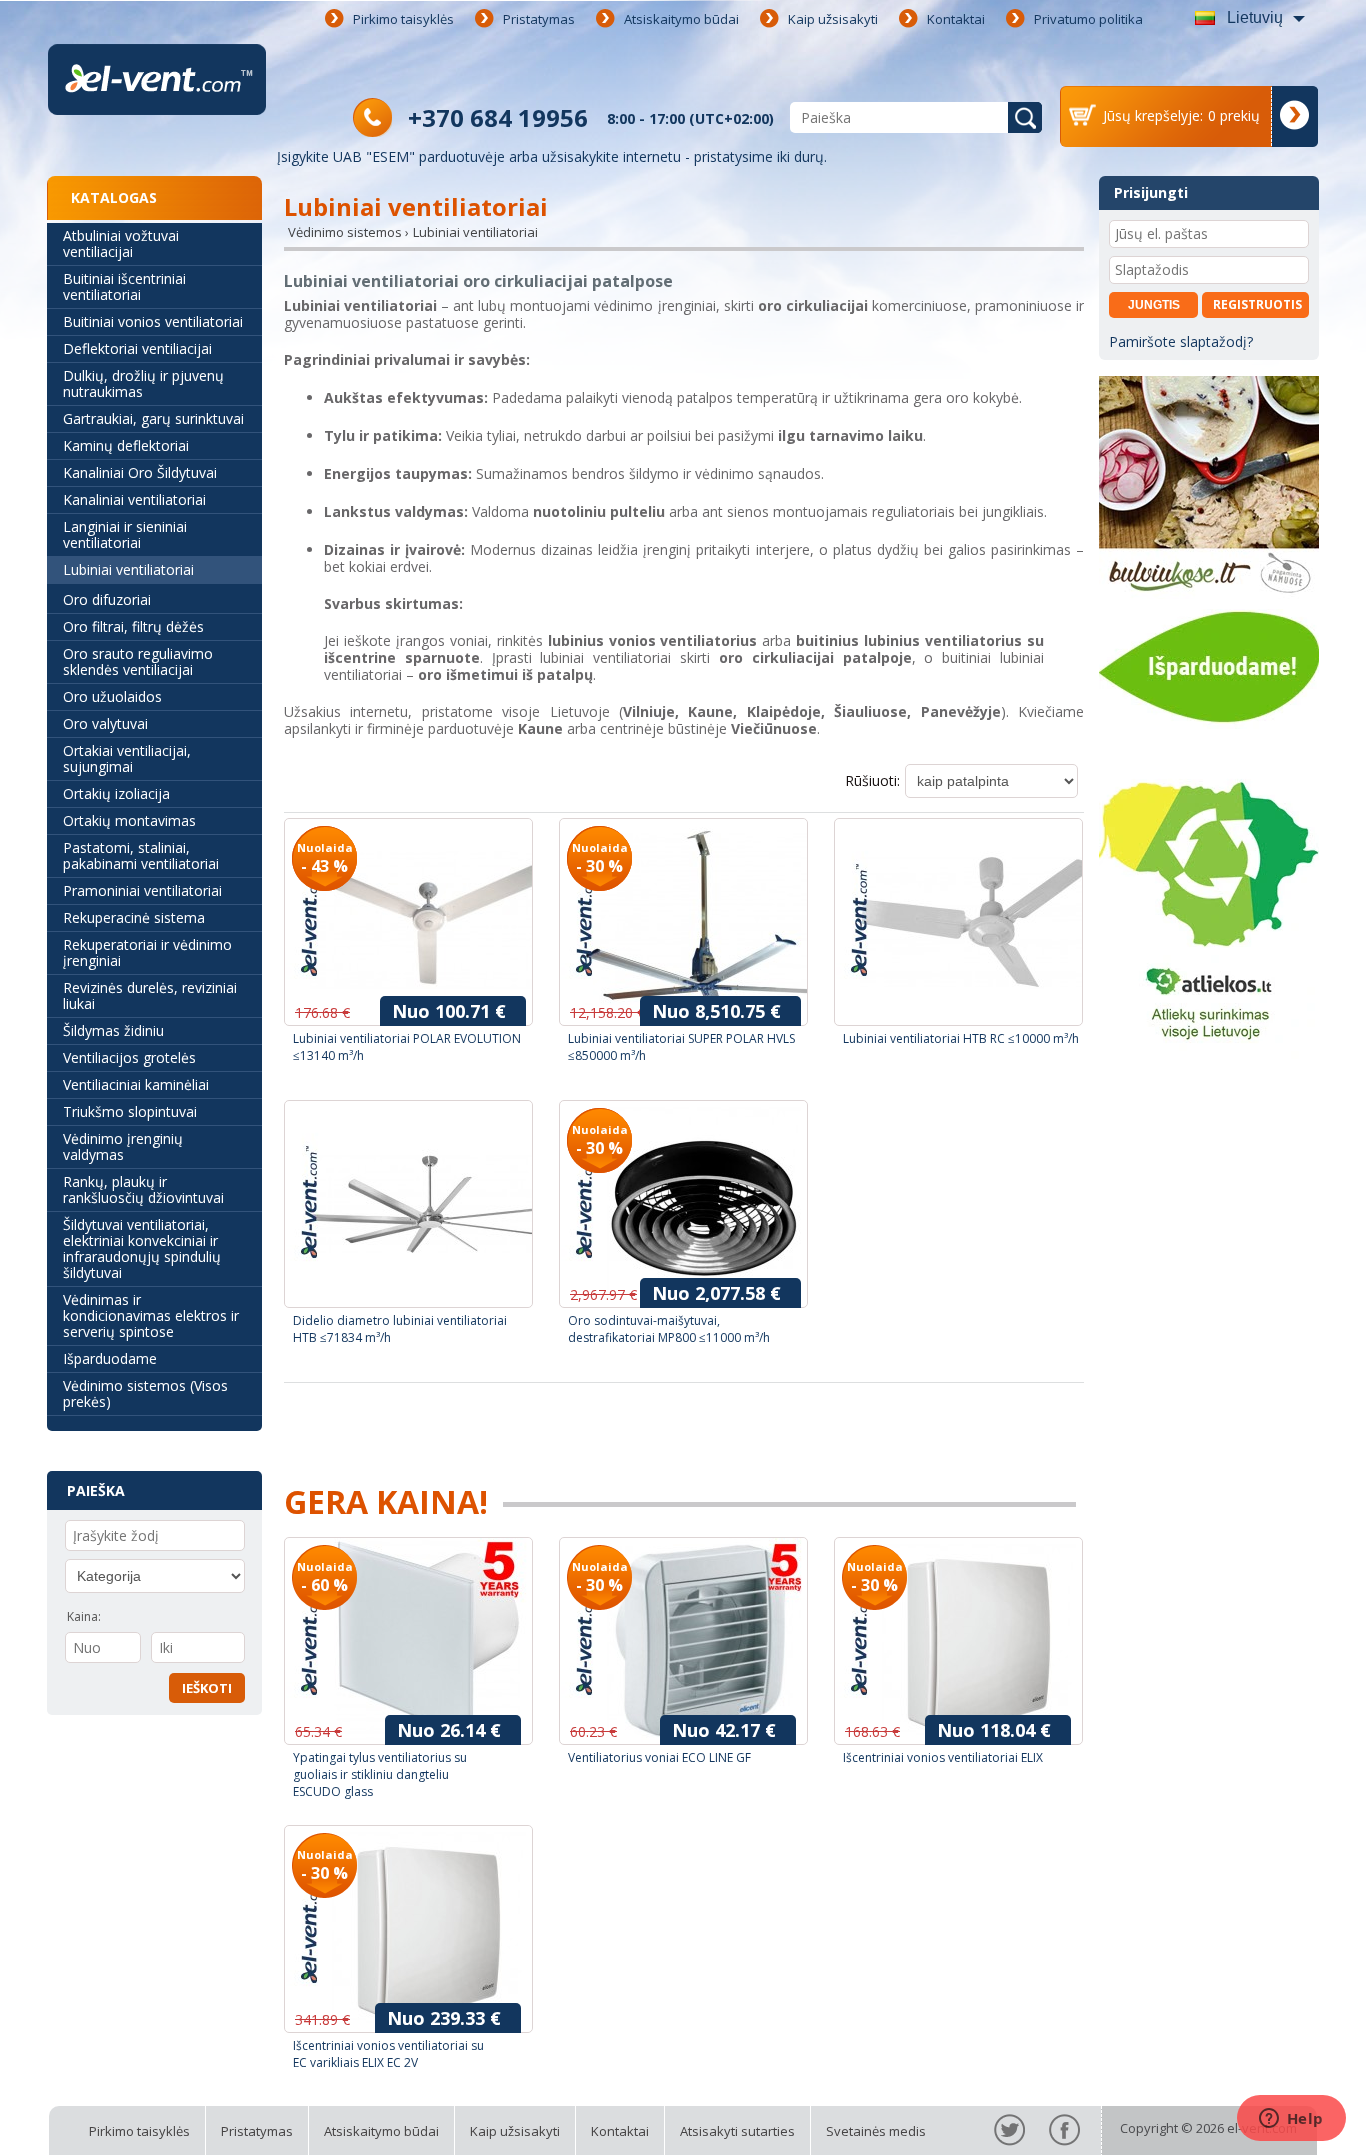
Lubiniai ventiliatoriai (128, 569)
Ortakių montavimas (129, 820)
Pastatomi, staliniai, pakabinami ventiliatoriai (141, 855)
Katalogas (114, 197)
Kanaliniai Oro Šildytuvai (140, 472)
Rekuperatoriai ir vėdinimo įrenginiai (147, 952)
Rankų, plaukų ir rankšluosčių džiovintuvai (143, 1189)
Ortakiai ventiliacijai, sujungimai (127, 758)
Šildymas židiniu (113, 1030)
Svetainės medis (876, 2131)
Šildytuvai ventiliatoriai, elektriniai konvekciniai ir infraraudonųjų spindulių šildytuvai (142, 1248)
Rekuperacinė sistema (134, 917)
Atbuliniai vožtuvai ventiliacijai (121, 243)
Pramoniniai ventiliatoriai (142, 890)
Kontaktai (956, 19)
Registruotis (1257, 304)
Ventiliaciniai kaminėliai (136, 1084)
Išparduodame (110, 1358)
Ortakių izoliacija (116, 793)
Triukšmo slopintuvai (130, 1111)
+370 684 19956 (498, 117)
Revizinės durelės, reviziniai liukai (150, 995)
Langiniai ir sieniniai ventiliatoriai (125, 534)
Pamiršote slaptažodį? (1181, 341)
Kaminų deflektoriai (126, 445)
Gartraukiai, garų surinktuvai (153, 418)
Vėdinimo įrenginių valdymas (123, 1146)
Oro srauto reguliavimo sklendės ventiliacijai (138, 661)
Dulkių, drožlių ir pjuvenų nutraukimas (143, 383)
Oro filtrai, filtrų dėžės (133, 626)
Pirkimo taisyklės (403, 19)
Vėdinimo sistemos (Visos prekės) (145, 1393)
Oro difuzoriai (107, 599)
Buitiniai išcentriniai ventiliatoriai (124, 286)
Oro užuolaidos (112, 696)
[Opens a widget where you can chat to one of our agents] (1291, 2120)
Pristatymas (539, 19)
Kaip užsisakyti (833, 19)
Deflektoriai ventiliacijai (137, 348)
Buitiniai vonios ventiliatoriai (153, 321)
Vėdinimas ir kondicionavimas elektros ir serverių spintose (151, 1315)
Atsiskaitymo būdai (681, 19)
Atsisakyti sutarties (737, 2131)
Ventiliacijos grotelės (129, 1057)
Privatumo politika (1088, 19)
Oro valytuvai (105, 723)
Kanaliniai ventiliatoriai (134, 499)
